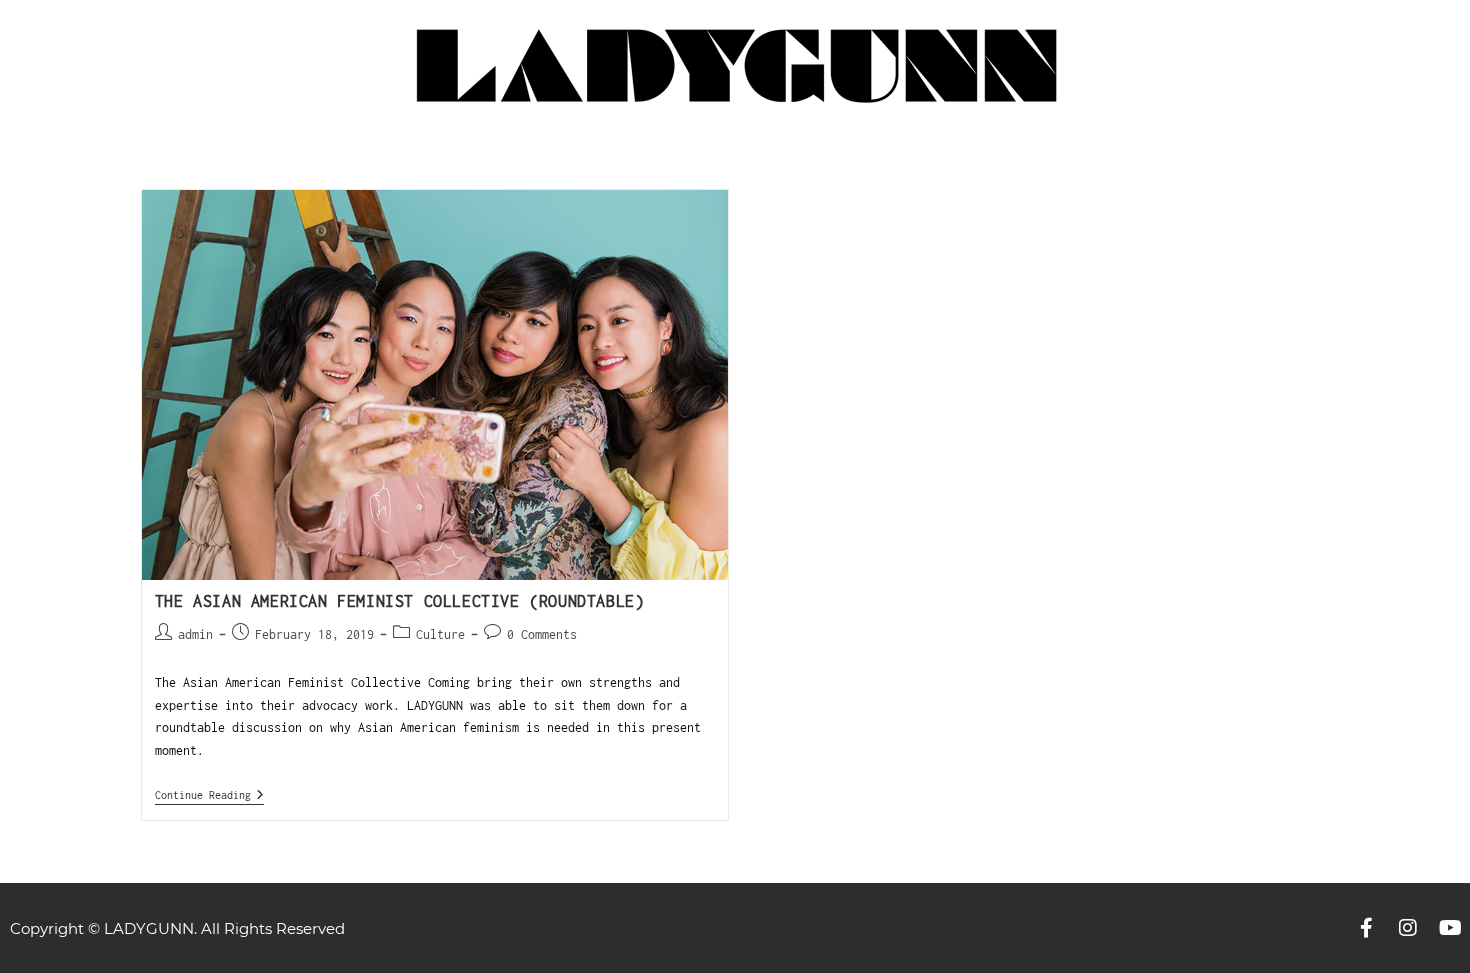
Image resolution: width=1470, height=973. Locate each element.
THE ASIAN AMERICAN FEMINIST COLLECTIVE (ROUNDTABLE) (400, 601)
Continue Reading (209, 794)
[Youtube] (1450, 928)
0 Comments (542, 634)
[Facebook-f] (1366, 928)
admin (195, 634)
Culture (440, 634)
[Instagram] (1408, 928)
